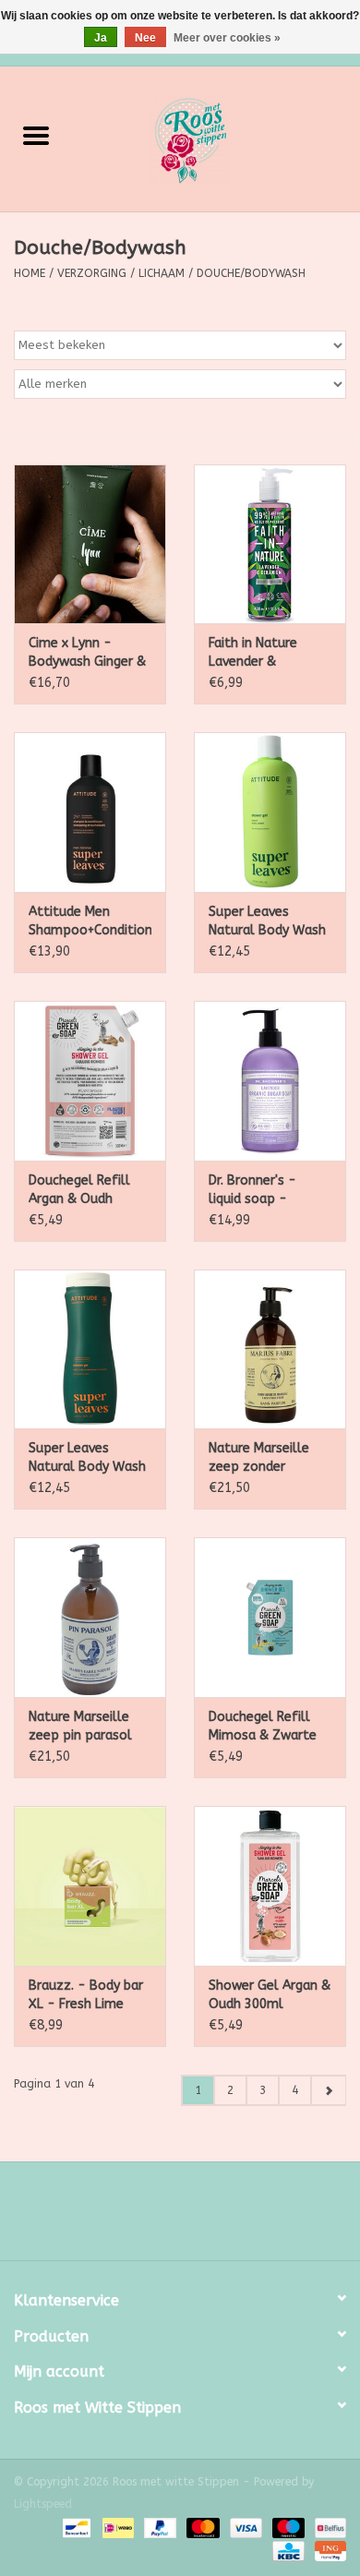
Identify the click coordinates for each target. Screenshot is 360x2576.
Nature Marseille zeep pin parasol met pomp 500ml (83, 1727)
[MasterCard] (201, 2527)
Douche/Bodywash (251, 273)
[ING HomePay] (327, 2550)
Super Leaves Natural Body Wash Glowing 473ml (87, 1458)
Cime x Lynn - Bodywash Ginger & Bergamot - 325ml (87, 653)
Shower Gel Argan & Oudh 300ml (270, 1995)
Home (30, 273)
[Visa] (245, 2527)
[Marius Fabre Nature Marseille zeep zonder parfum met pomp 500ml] (270, 1349)
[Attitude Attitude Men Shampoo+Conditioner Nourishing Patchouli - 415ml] (90, 812)
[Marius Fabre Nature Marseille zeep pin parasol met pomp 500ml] (90, 1617)
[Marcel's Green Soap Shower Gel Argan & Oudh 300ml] (270, 1886)
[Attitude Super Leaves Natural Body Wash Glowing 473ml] (90, 1349)
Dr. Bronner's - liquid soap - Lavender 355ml (257, 1191)
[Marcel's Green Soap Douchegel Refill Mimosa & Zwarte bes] (270, 1617)
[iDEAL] (117, 2527)
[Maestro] (287, 2527)
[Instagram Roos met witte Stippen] (197, 2218)
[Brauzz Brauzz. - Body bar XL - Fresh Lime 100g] (90, 1886)
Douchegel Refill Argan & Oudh (79, 1190)
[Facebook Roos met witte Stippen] (163, 2218)
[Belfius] (327, 2527)
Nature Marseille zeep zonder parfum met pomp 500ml (267, 1458)
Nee (145, 38)
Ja (101, 38)
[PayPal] (159, 2527)
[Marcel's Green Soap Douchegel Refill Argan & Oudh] (90, 1081)
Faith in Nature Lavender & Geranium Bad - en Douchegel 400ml (266, 653)
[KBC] (287, 2550)
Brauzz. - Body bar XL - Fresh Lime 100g (86, 1996)
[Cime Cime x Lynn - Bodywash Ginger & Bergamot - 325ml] (90, 544)
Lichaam (162, 273)
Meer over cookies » (227, 38)
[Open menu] (36, 135)
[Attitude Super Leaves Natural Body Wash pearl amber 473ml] (270, 812)
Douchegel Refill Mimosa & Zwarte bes (263, 1727)
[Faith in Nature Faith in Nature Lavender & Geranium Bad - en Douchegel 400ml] (270, 544)
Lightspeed (43, 2504)
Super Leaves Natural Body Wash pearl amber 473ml (267, 922)
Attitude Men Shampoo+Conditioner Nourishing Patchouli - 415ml (90, 922)
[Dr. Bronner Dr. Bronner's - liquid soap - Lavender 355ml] (270, 1081)
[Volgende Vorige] (328, 2090)
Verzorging (92, 273)
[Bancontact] (75, 2527)
